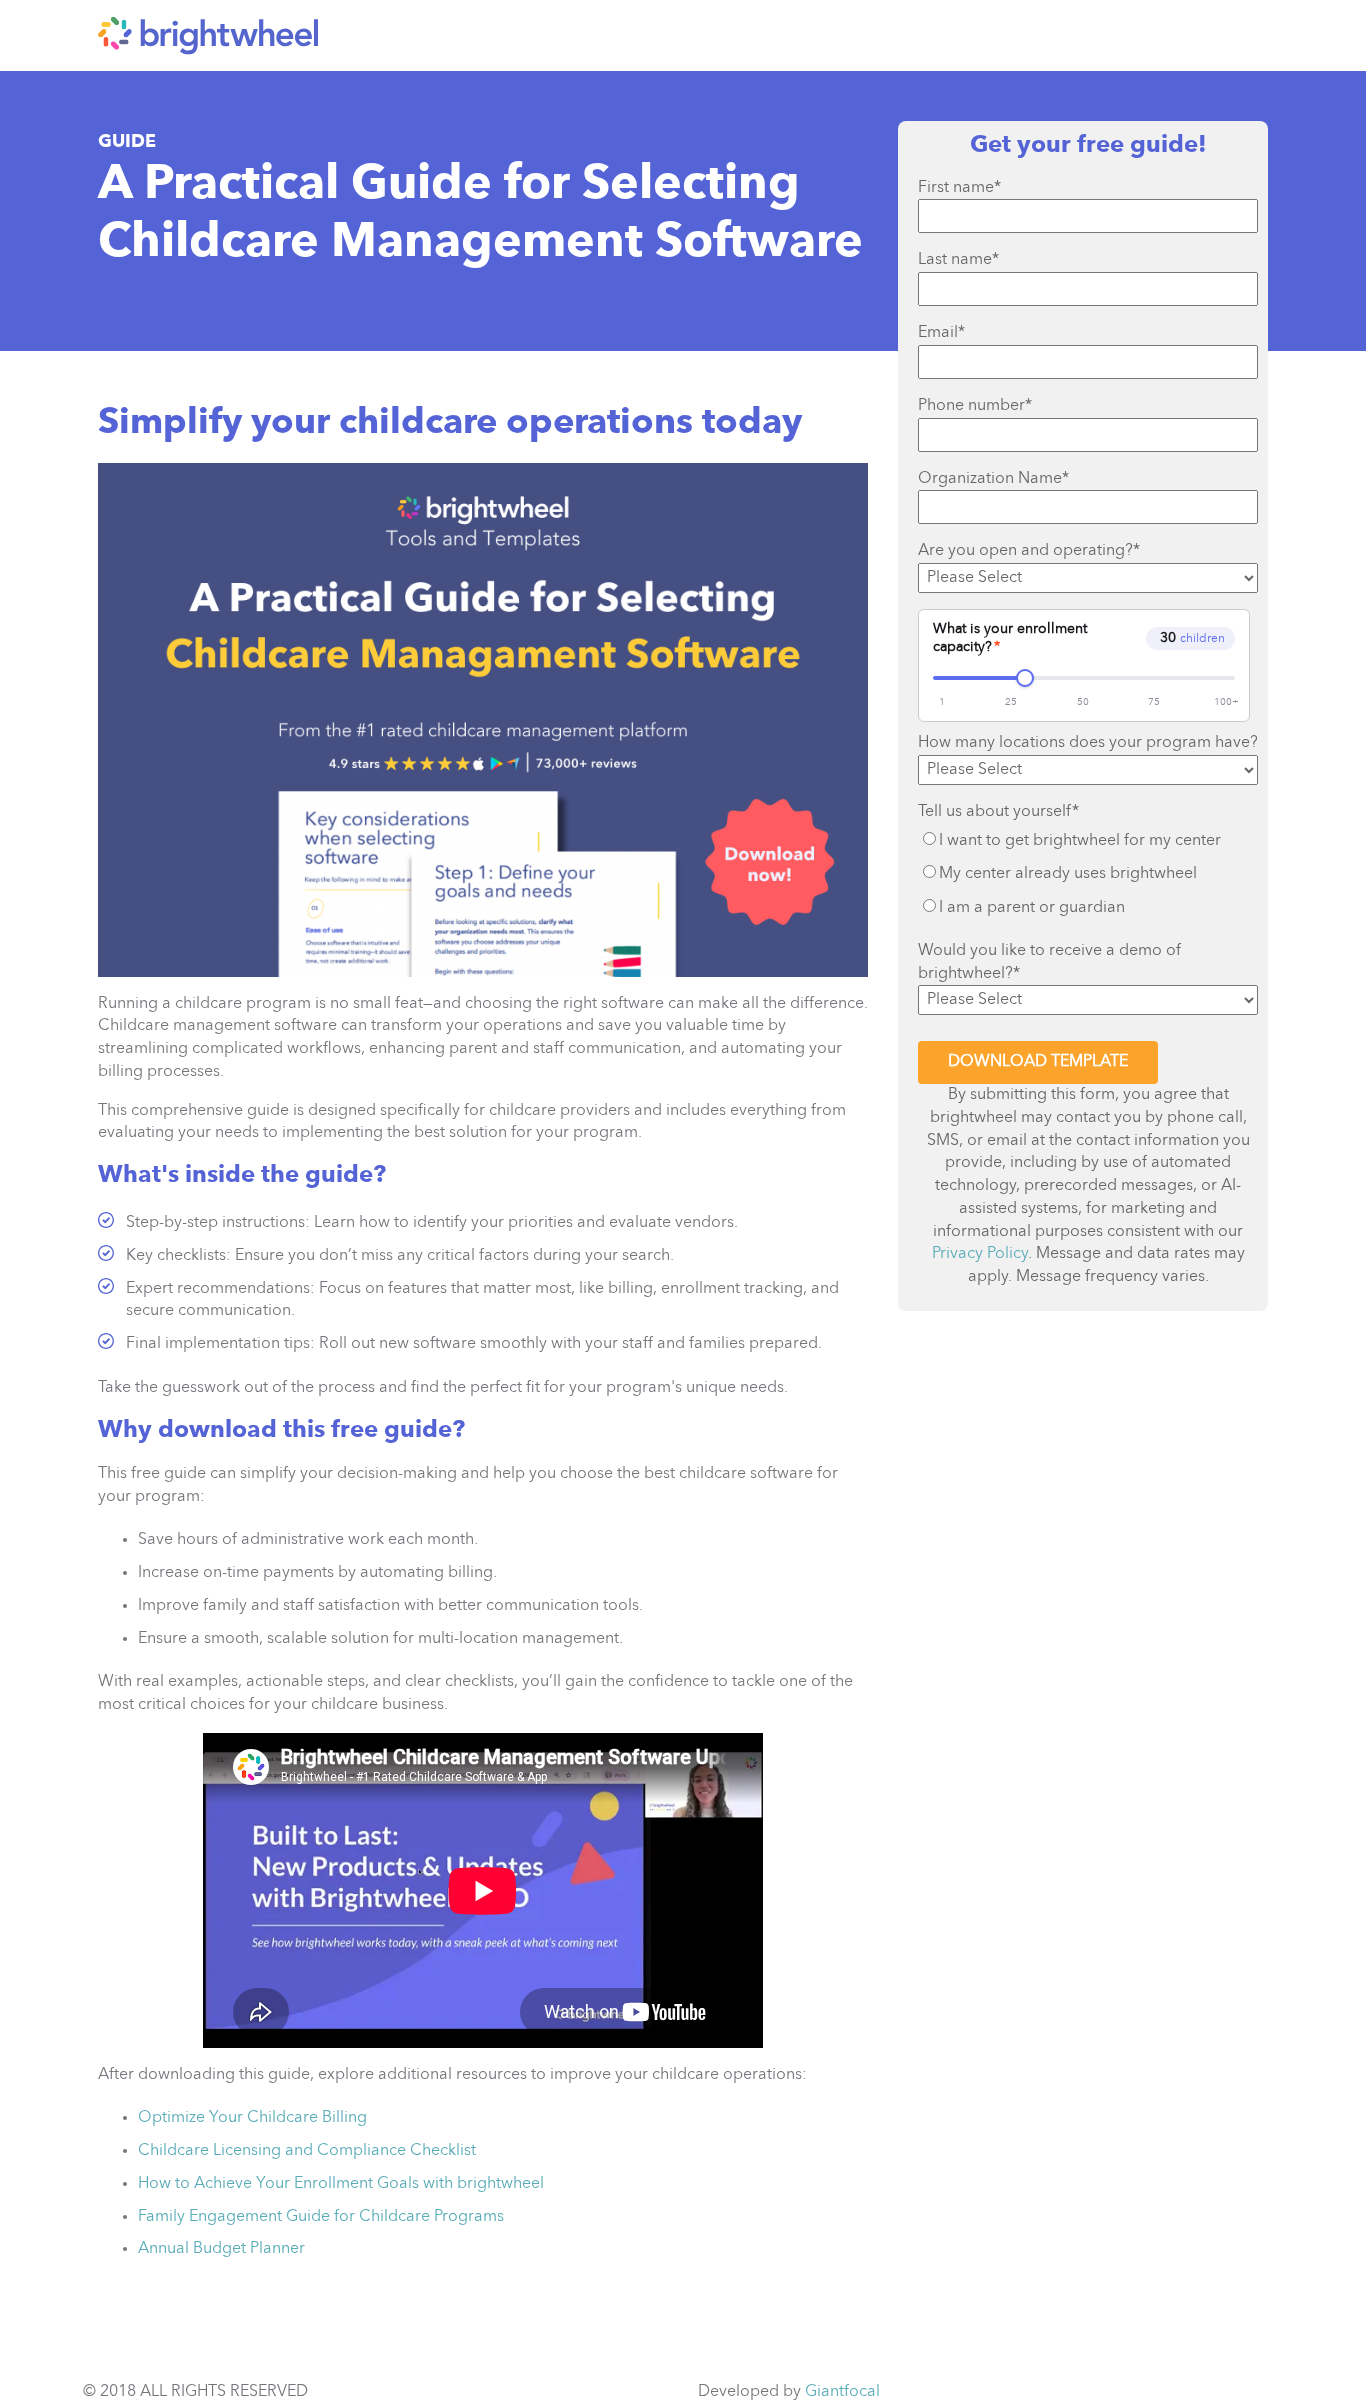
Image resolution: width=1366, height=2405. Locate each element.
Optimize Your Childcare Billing (252, 2118)
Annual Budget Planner (221, 2249)
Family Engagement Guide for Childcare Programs (321, 2217)
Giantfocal (842, 2392)
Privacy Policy (980, 1254)
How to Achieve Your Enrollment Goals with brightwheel (341, 2184)
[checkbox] (1088, 874)
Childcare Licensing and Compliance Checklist (307, 2151)
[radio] (1088, 841)
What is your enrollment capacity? (1010, 638)
